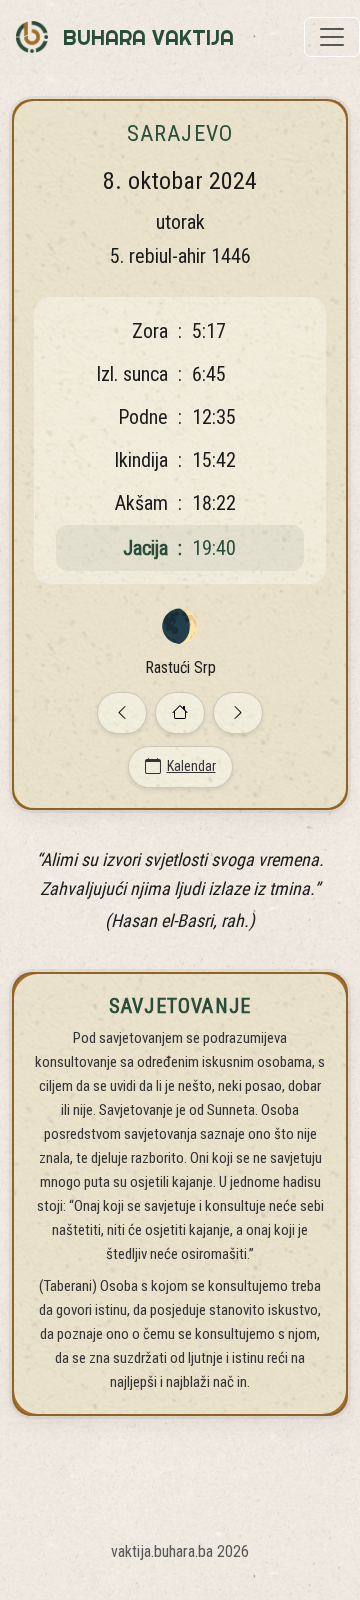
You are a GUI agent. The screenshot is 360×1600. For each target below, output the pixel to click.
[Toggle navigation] (332, 37)
